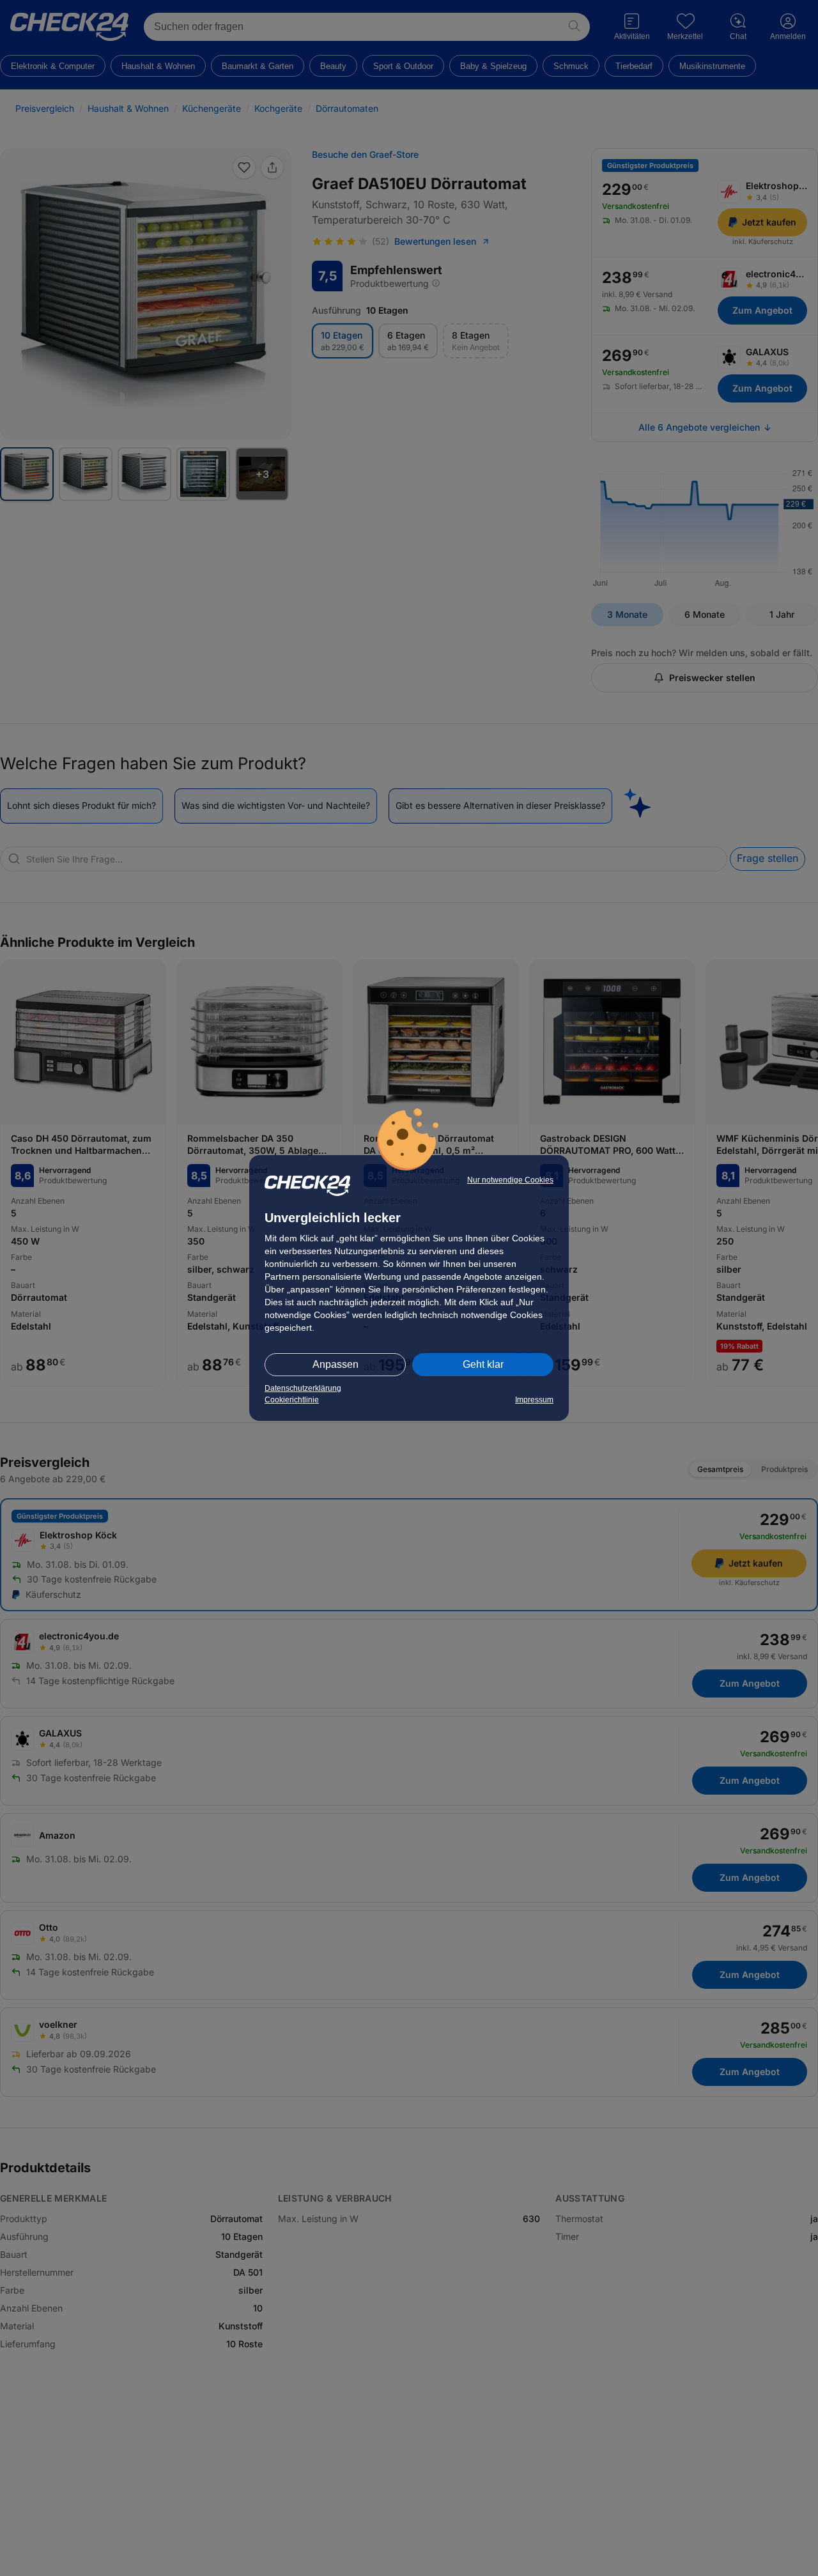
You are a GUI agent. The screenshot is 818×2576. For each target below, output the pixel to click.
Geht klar (483, 1364)
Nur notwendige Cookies (510, 1180)
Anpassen (336, 1364)
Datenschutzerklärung (303, 1388)
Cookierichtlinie (292, 1400)
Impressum (534, 1400)
